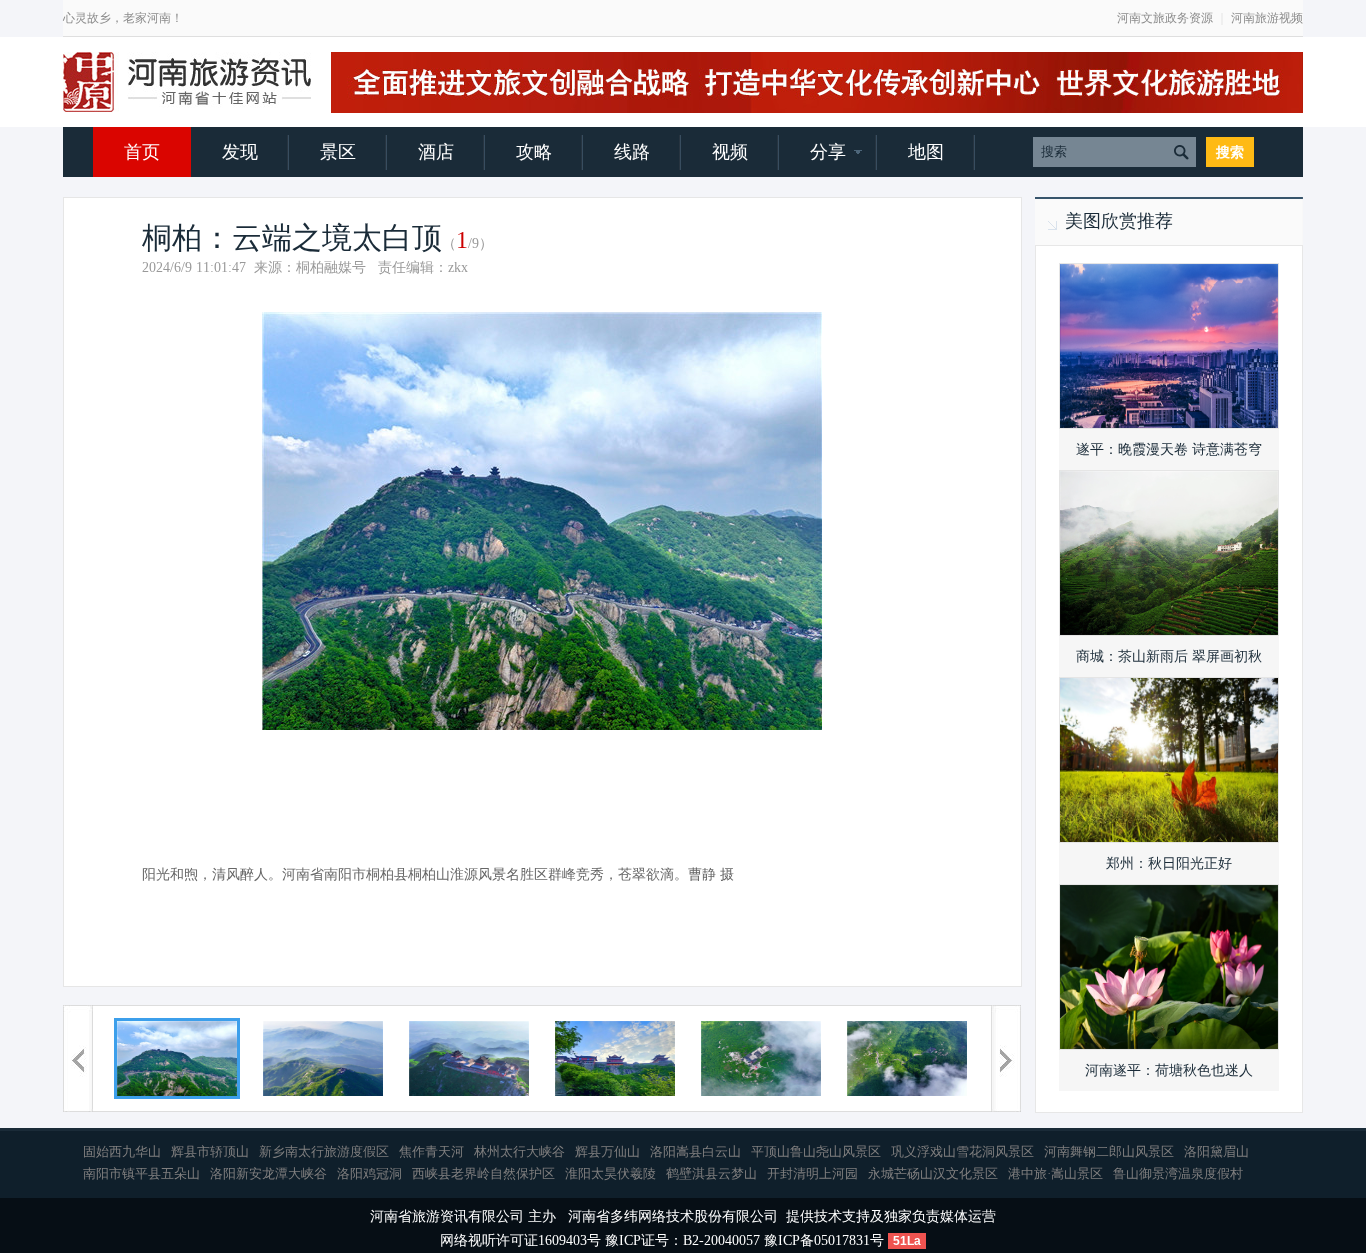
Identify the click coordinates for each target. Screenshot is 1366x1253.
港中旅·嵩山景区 (1055, 1173)
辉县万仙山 (607, 1151)
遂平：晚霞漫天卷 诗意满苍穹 (1169, 449)
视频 (730, 152)
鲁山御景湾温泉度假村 (1178, 1173)
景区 (338, 152)
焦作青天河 (431, 1151)
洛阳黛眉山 (1216, 1151)
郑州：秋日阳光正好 (1169, 863)
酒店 (436, 152)
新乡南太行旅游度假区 (324, 1151)
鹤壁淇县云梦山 (711, 1173)
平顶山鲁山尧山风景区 (816, 1151)
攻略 (534, 152)
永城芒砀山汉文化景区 (933, 1173)
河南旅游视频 (1267, 18)
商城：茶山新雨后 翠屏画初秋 (1169, 656)
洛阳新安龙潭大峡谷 (268, 1173)
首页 (142, 152)
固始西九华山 (122, 1151)
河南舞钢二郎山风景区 (1109, 1151)
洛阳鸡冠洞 (369, 1173)
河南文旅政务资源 (1165, 18)
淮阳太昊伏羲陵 (610, 1173)
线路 (632, 152)
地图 (926, 152)
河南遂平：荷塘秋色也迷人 (1169, 1070)
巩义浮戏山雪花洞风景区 (962, 1151)
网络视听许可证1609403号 (520, 1240)
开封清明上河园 (812, 1173)
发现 (240, 152)
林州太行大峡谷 (519, 1151)
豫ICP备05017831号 (824, 1240)
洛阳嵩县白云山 (695, 1151)
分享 (828, 152)
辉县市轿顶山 (210, 1151)
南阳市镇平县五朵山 (141, 1173)
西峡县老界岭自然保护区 (483, 1173)
